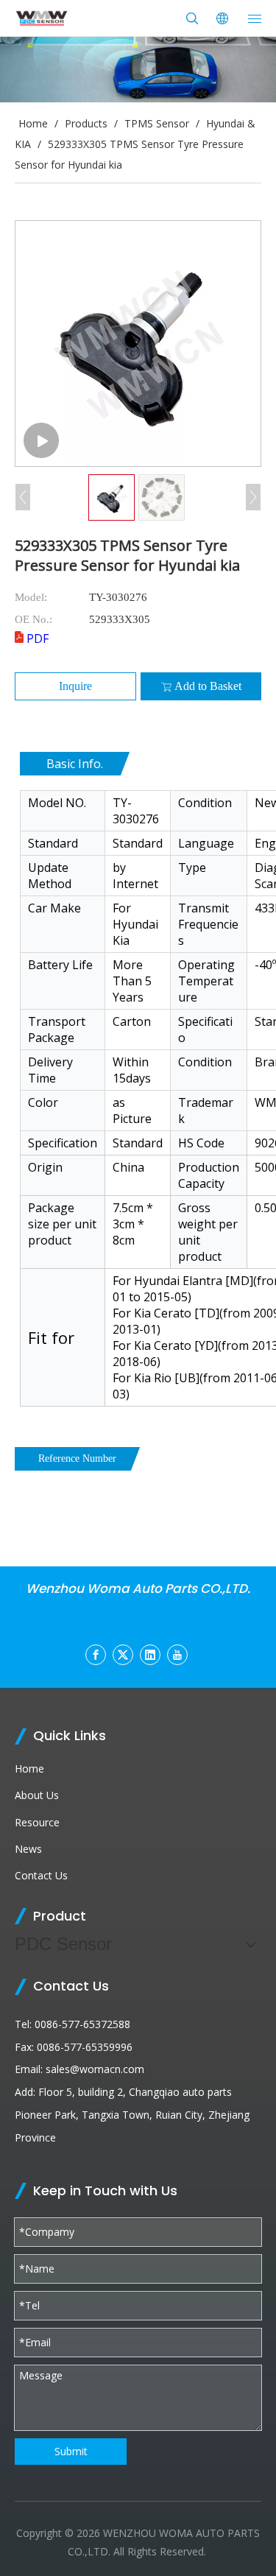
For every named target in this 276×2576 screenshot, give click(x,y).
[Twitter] (123, 1655)
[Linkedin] (150, 1655)
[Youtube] (177, 1655)
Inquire (75, 686)
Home (29, 1769)
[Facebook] (96, 1655)
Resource (37, 1822)
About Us (37, 1795)
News (28, 1849)
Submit (71, 2451)
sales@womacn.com (95, 2069)
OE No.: (33, 619)
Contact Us (41, 1875)
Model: (31, 597)
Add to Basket (208, 686)
